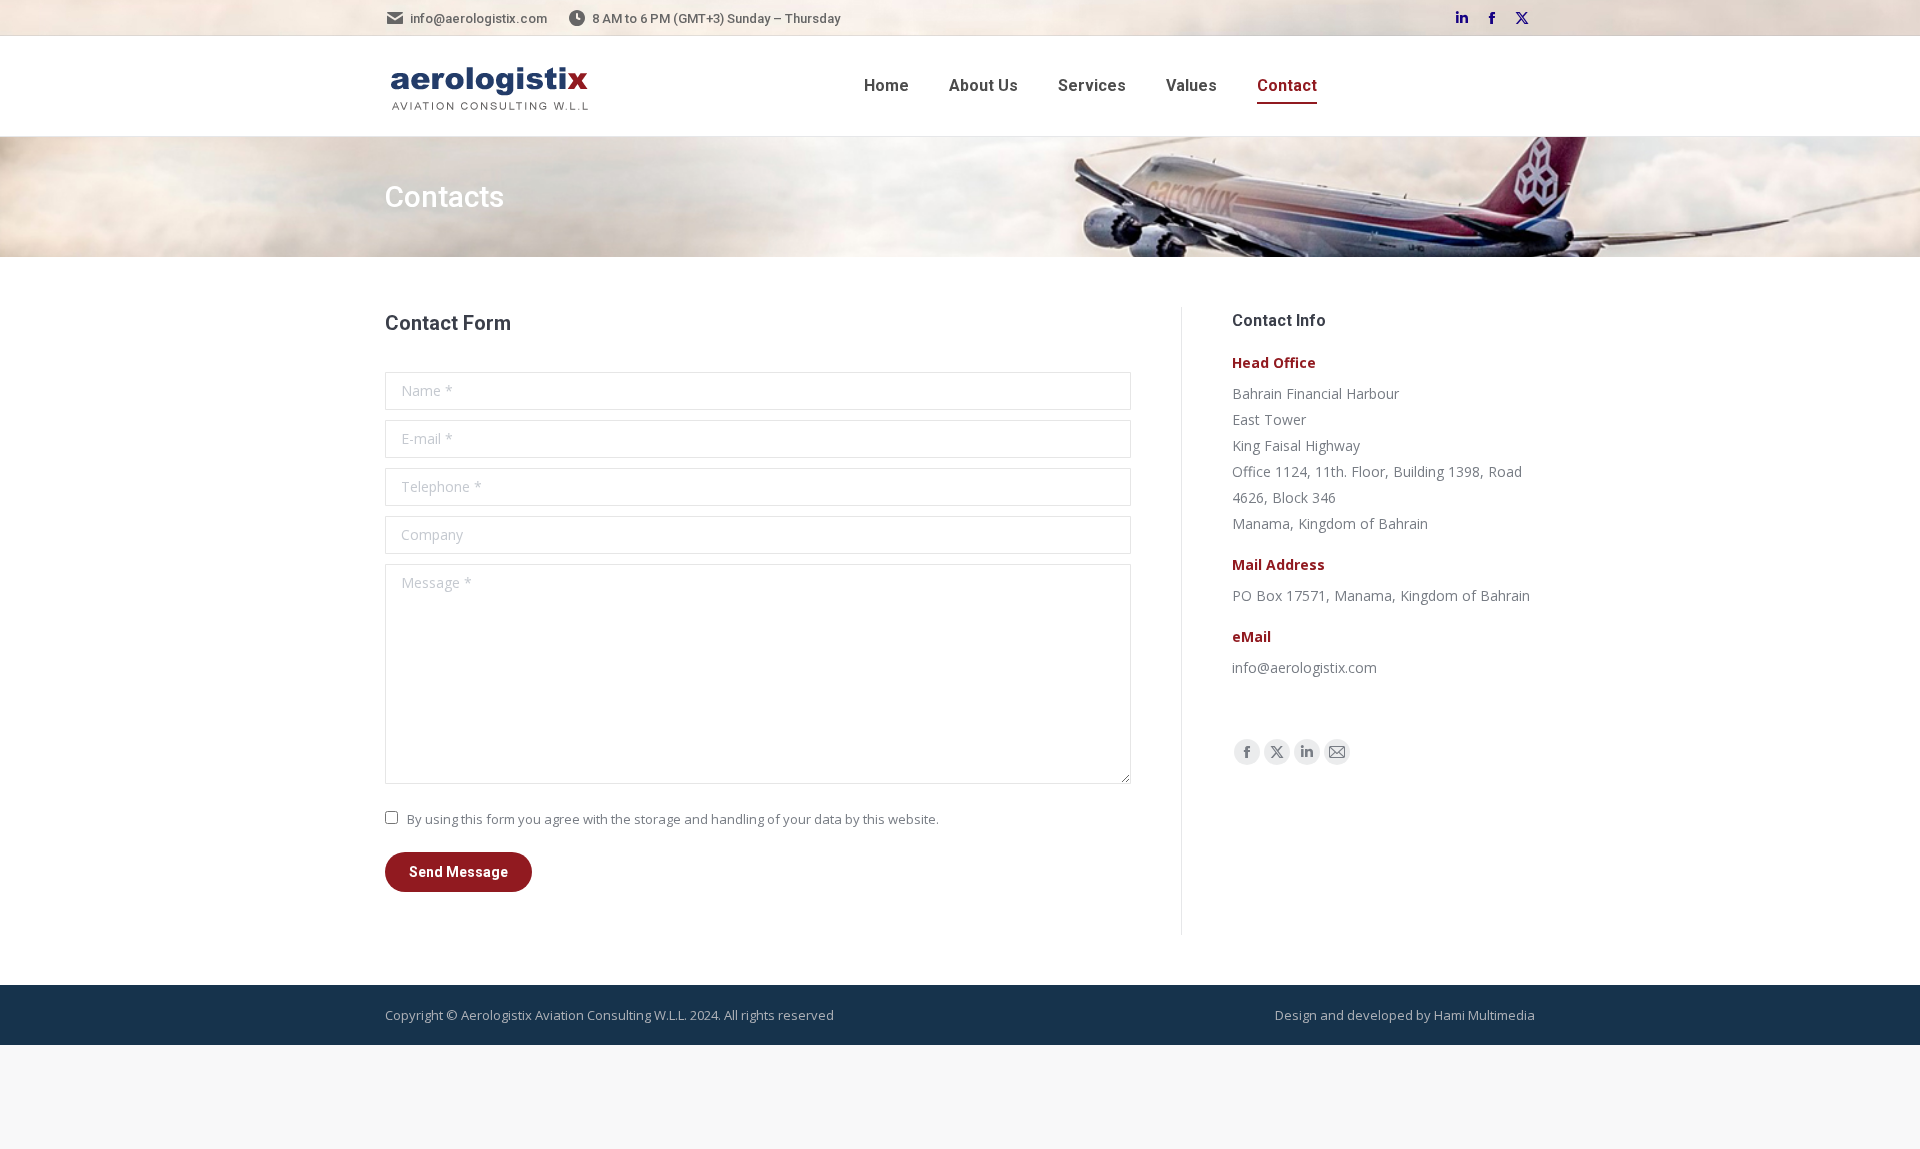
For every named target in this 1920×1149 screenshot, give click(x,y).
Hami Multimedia (1484, 1015)
